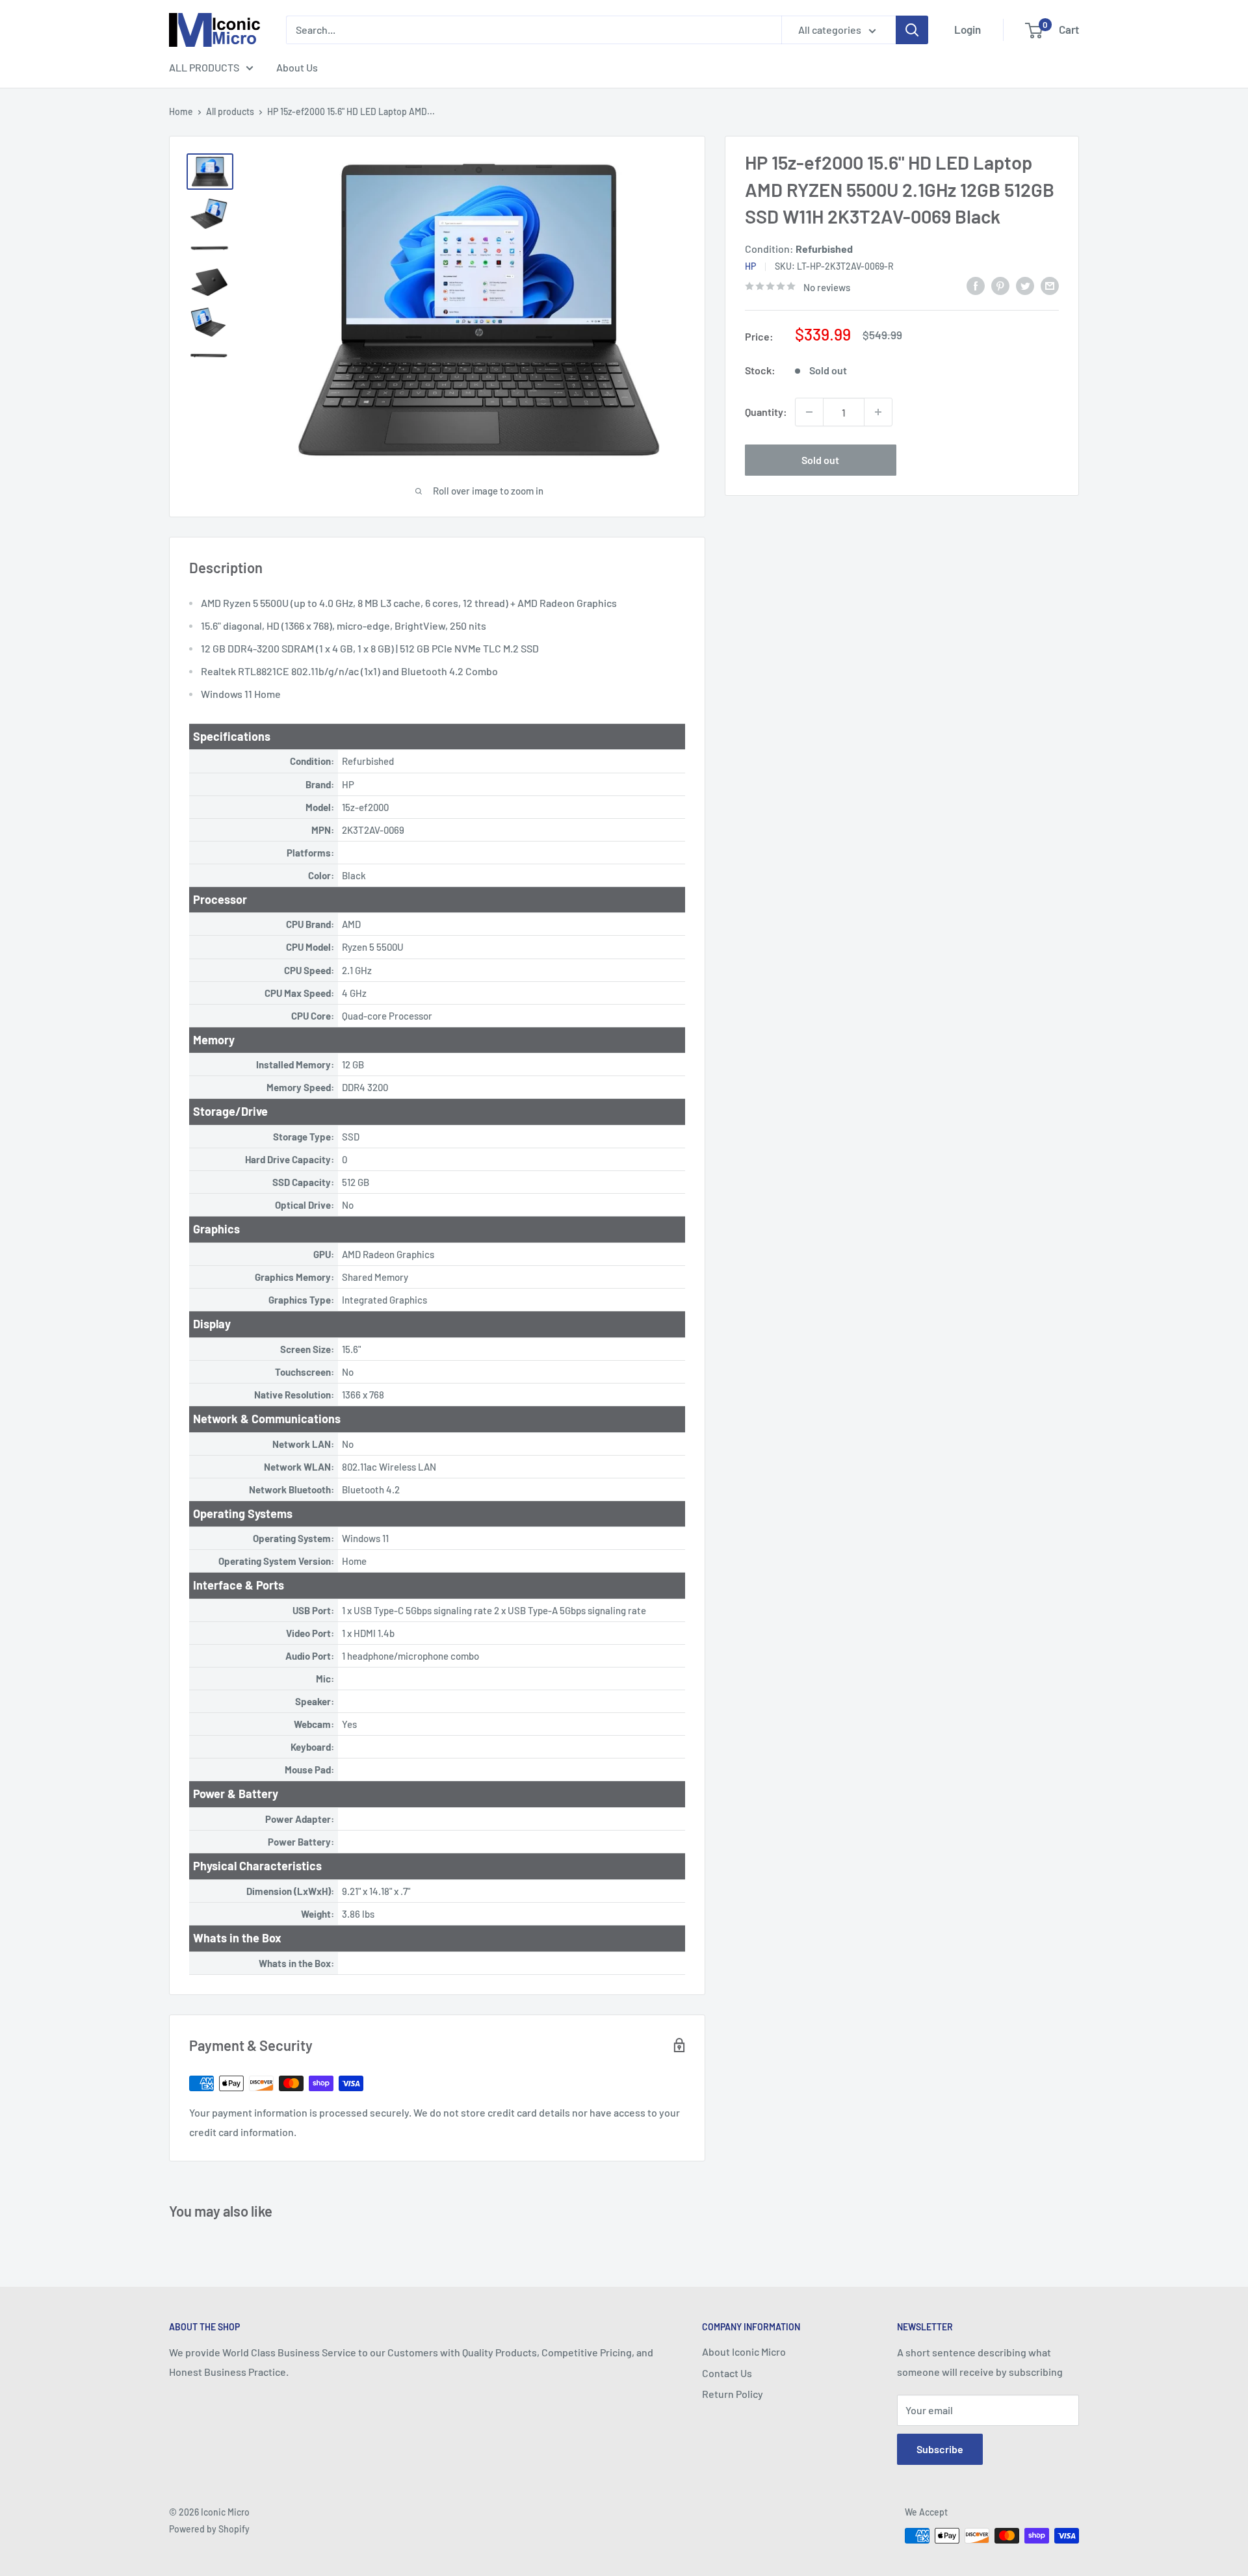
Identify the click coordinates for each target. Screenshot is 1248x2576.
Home (181, 111)
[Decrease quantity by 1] (809, 412)
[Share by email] (1050, 285)
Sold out (820, 460)
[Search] (912, 30)
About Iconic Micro (744, 2351)
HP (750, 266)
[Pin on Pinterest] (1000, 285)
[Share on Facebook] (976, 285)
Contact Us (727, 2373)
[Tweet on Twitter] (1025, 285)
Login (968, 29)
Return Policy (733, 2394)
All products (230, 111)
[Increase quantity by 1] (878, 412)
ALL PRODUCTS (204, 67)
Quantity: (766, 412)
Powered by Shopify (209, 2529)
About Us (297, 67)
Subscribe (940, 2449)
